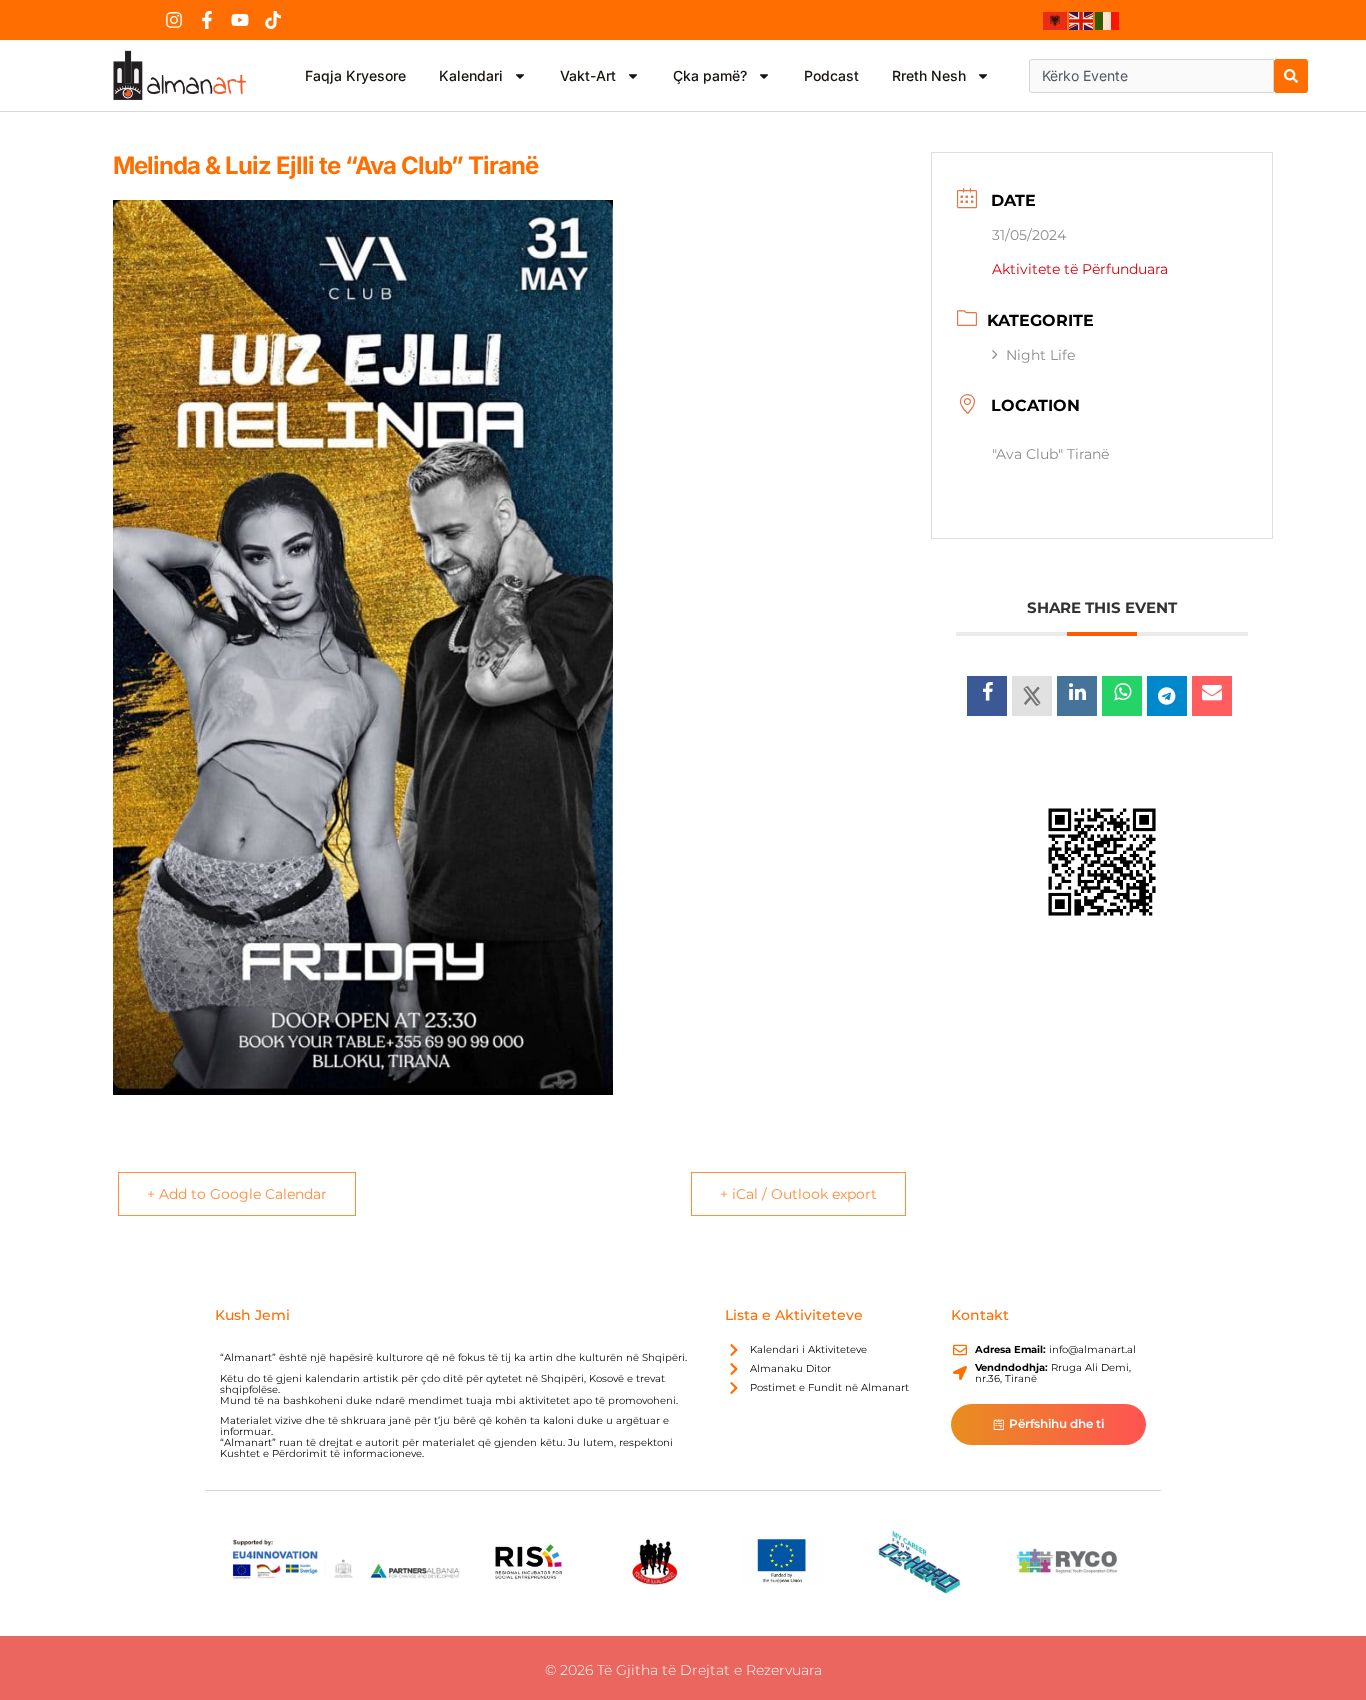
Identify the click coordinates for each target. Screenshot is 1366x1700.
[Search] (1291, 76)
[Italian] (1108, 20)
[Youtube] (240, 20)
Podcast (831, 75)
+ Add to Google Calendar (237, 1194)
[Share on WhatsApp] (1122, 696)
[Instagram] (174, 20)
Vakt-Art (588, 75)
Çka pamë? (710, 75)
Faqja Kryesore (355, 75)
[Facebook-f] (207, 20)
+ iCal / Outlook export (798, 1194)
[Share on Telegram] (1167, 696)
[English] (1082, 20)
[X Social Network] (1032, 696)
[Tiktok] (273, 20)
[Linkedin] (1077, 696)
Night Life (1040, 355)
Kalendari (471, 75)
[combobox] (1151, 76)
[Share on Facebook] (987, 696)
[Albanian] (1056, 20)
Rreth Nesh (929, 75)
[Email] (1212, 696)
